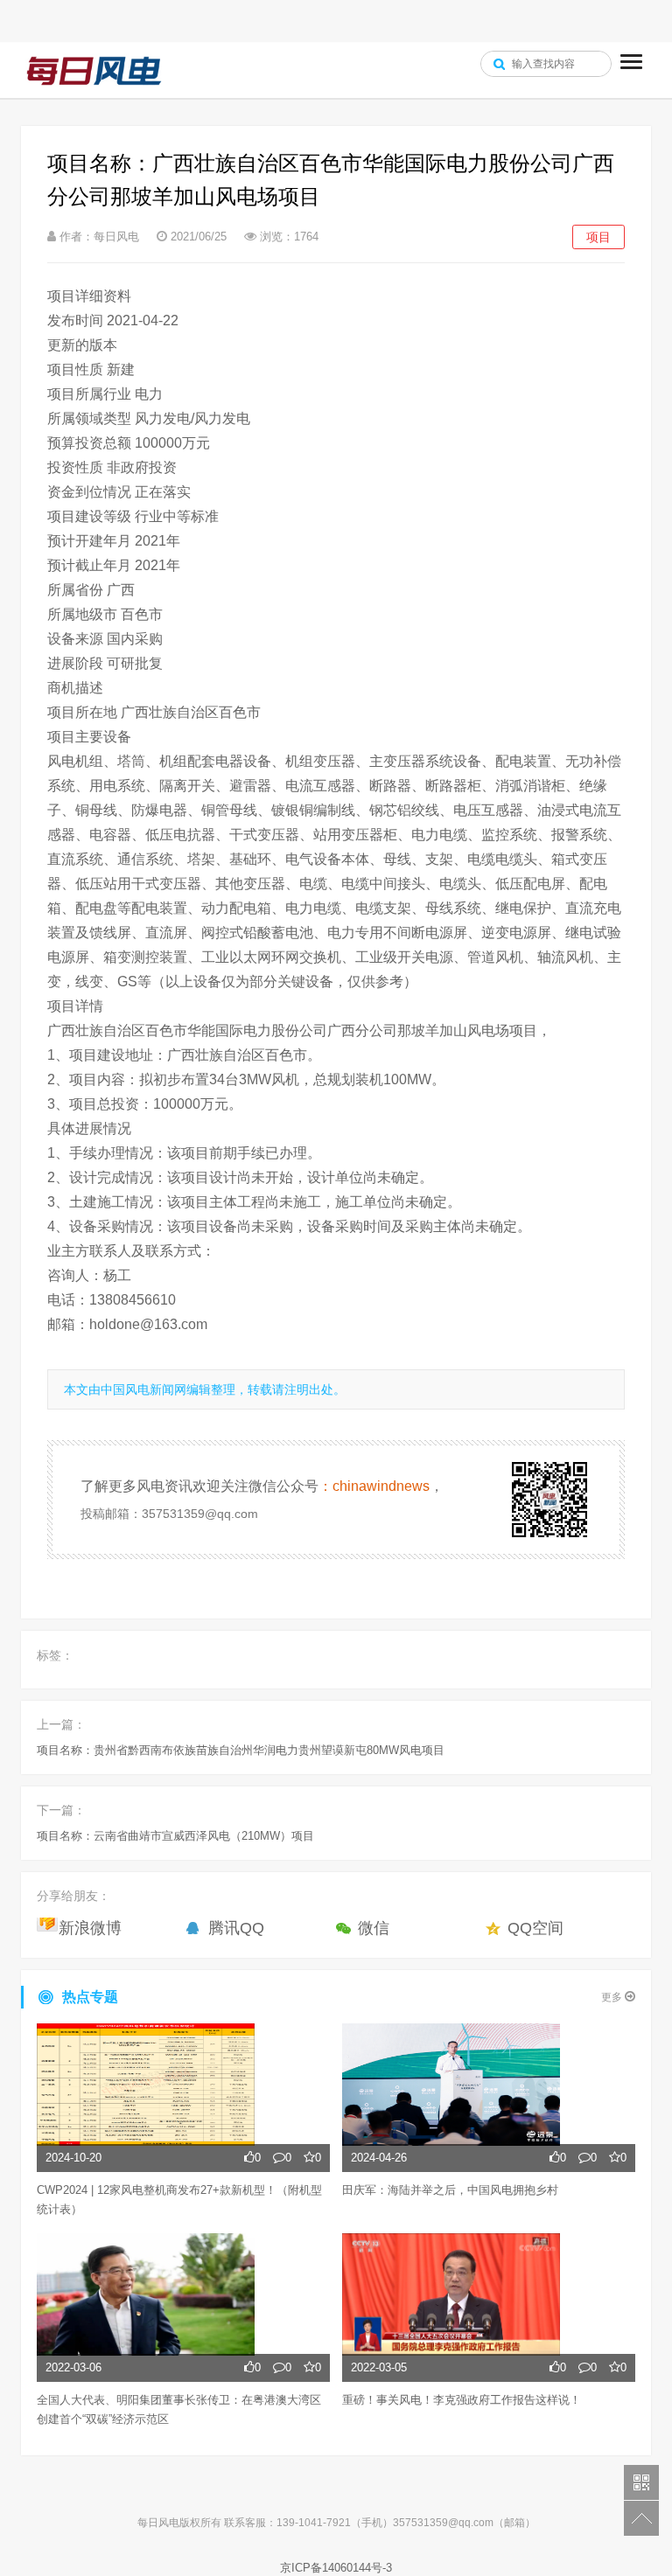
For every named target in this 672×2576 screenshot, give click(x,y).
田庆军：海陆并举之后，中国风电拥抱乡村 (450, 2190)
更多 (613, 1997)
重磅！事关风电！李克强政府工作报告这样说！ (462, 2400)
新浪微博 (90, 1928)
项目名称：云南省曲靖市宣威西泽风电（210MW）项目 (175, 1836)
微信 (374, 1928)
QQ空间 (535, 1928)
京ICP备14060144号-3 (336, 2568)
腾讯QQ (236, 1928)
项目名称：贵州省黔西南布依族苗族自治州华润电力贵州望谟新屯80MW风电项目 (241, 1750)
